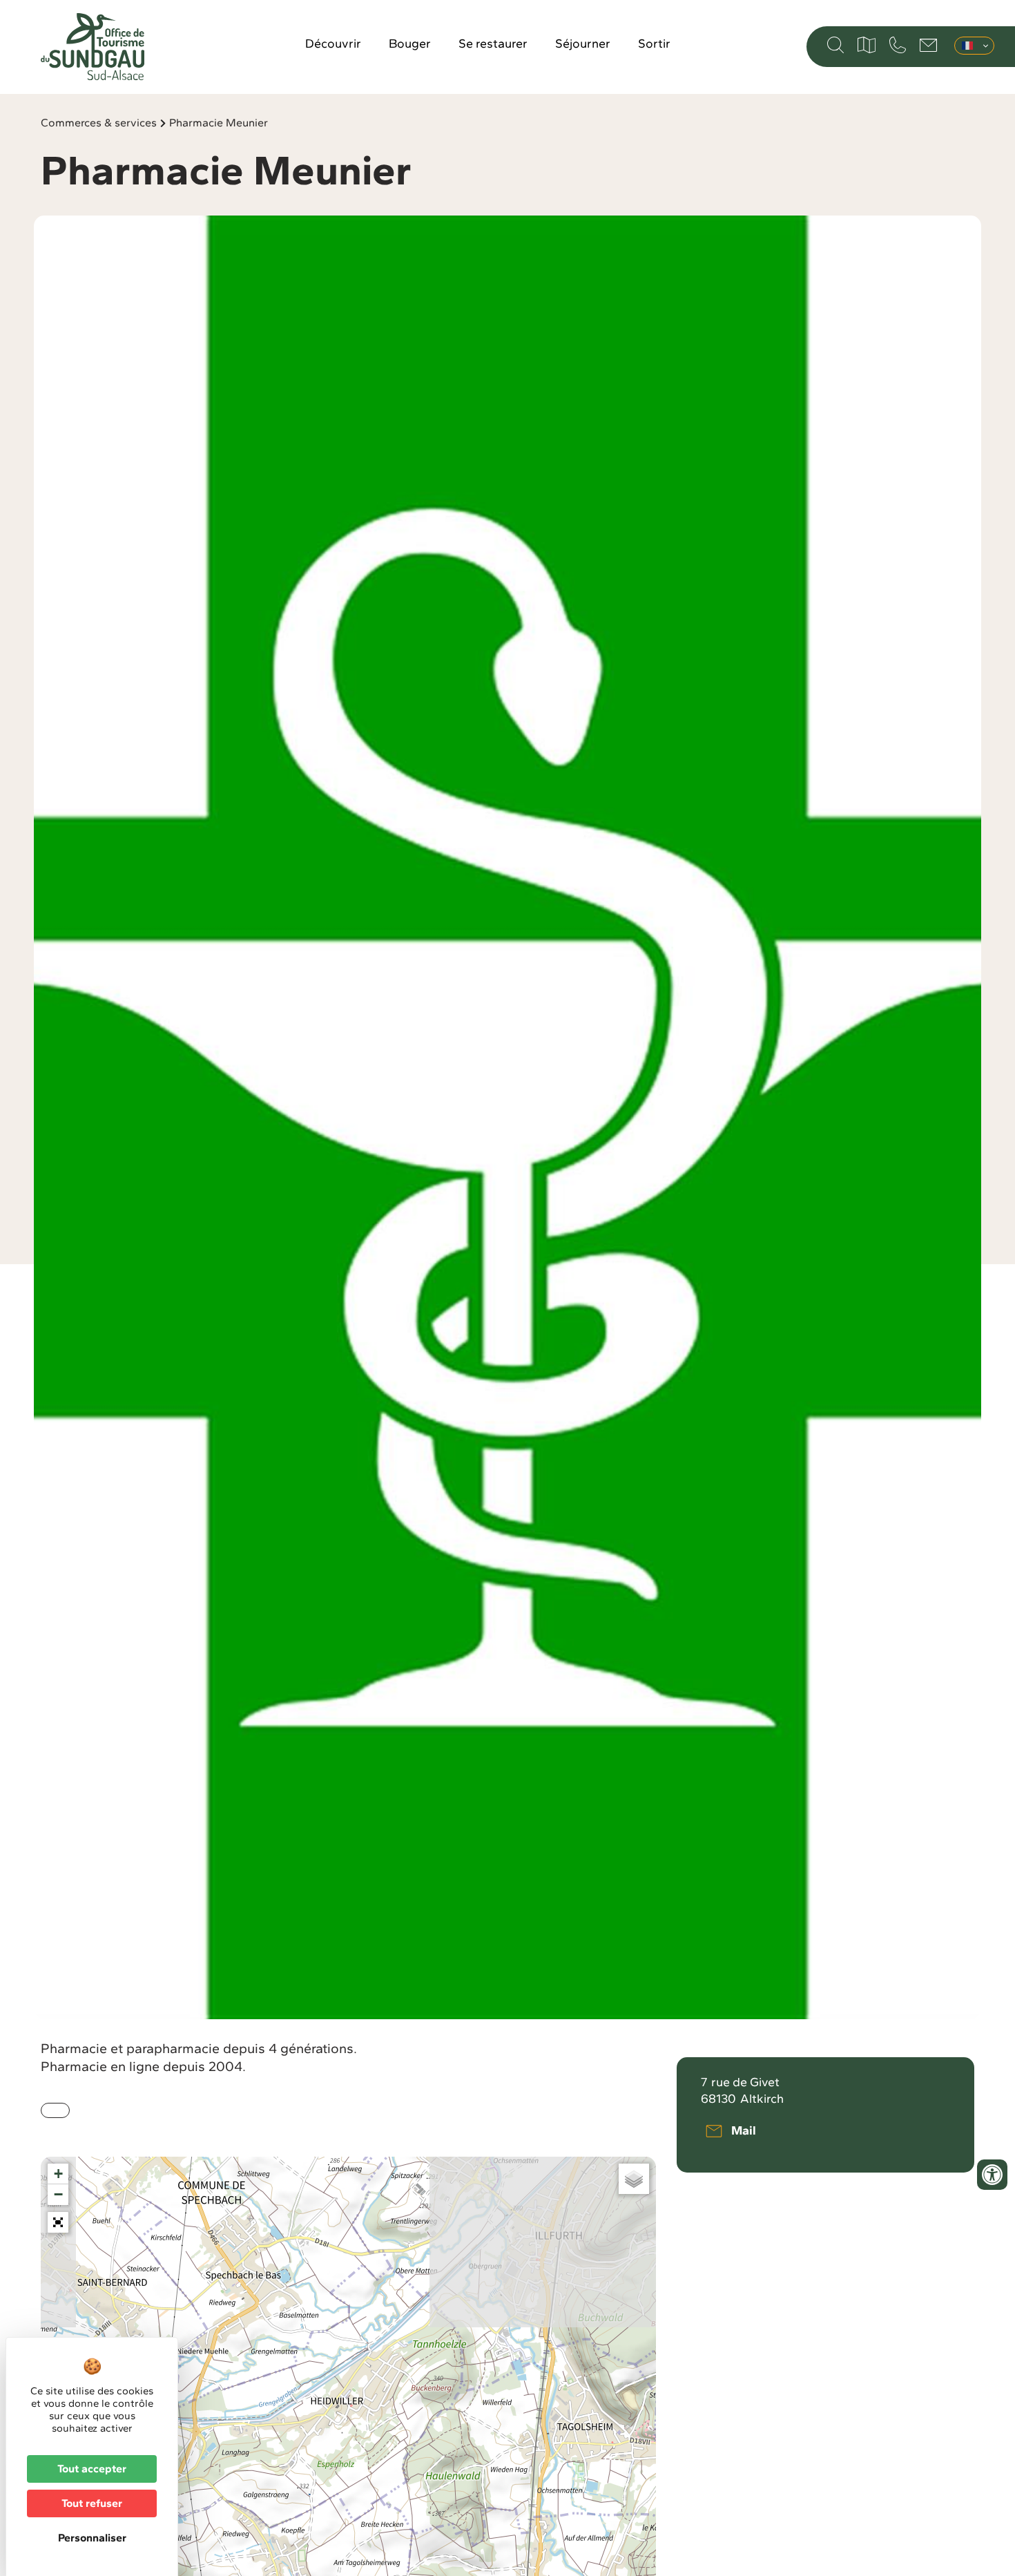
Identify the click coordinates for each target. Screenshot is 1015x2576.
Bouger (410, 44)
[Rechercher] (835, 45)
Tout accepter (92, 2469)
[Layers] (634, 2179)
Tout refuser (92, 2503)
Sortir (654, 44)
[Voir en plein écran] (58, 2222)
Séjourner (583, 44)
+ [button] (58, 2174)
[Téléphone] (898, 45)
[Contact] (928, 45)
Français (974, 46)
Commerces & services (99, 123)
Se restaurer (493, 44)
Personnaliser (92, 2538)
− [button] (58, 2194)
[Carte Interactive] (867, 45)
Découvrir (333, 44)
